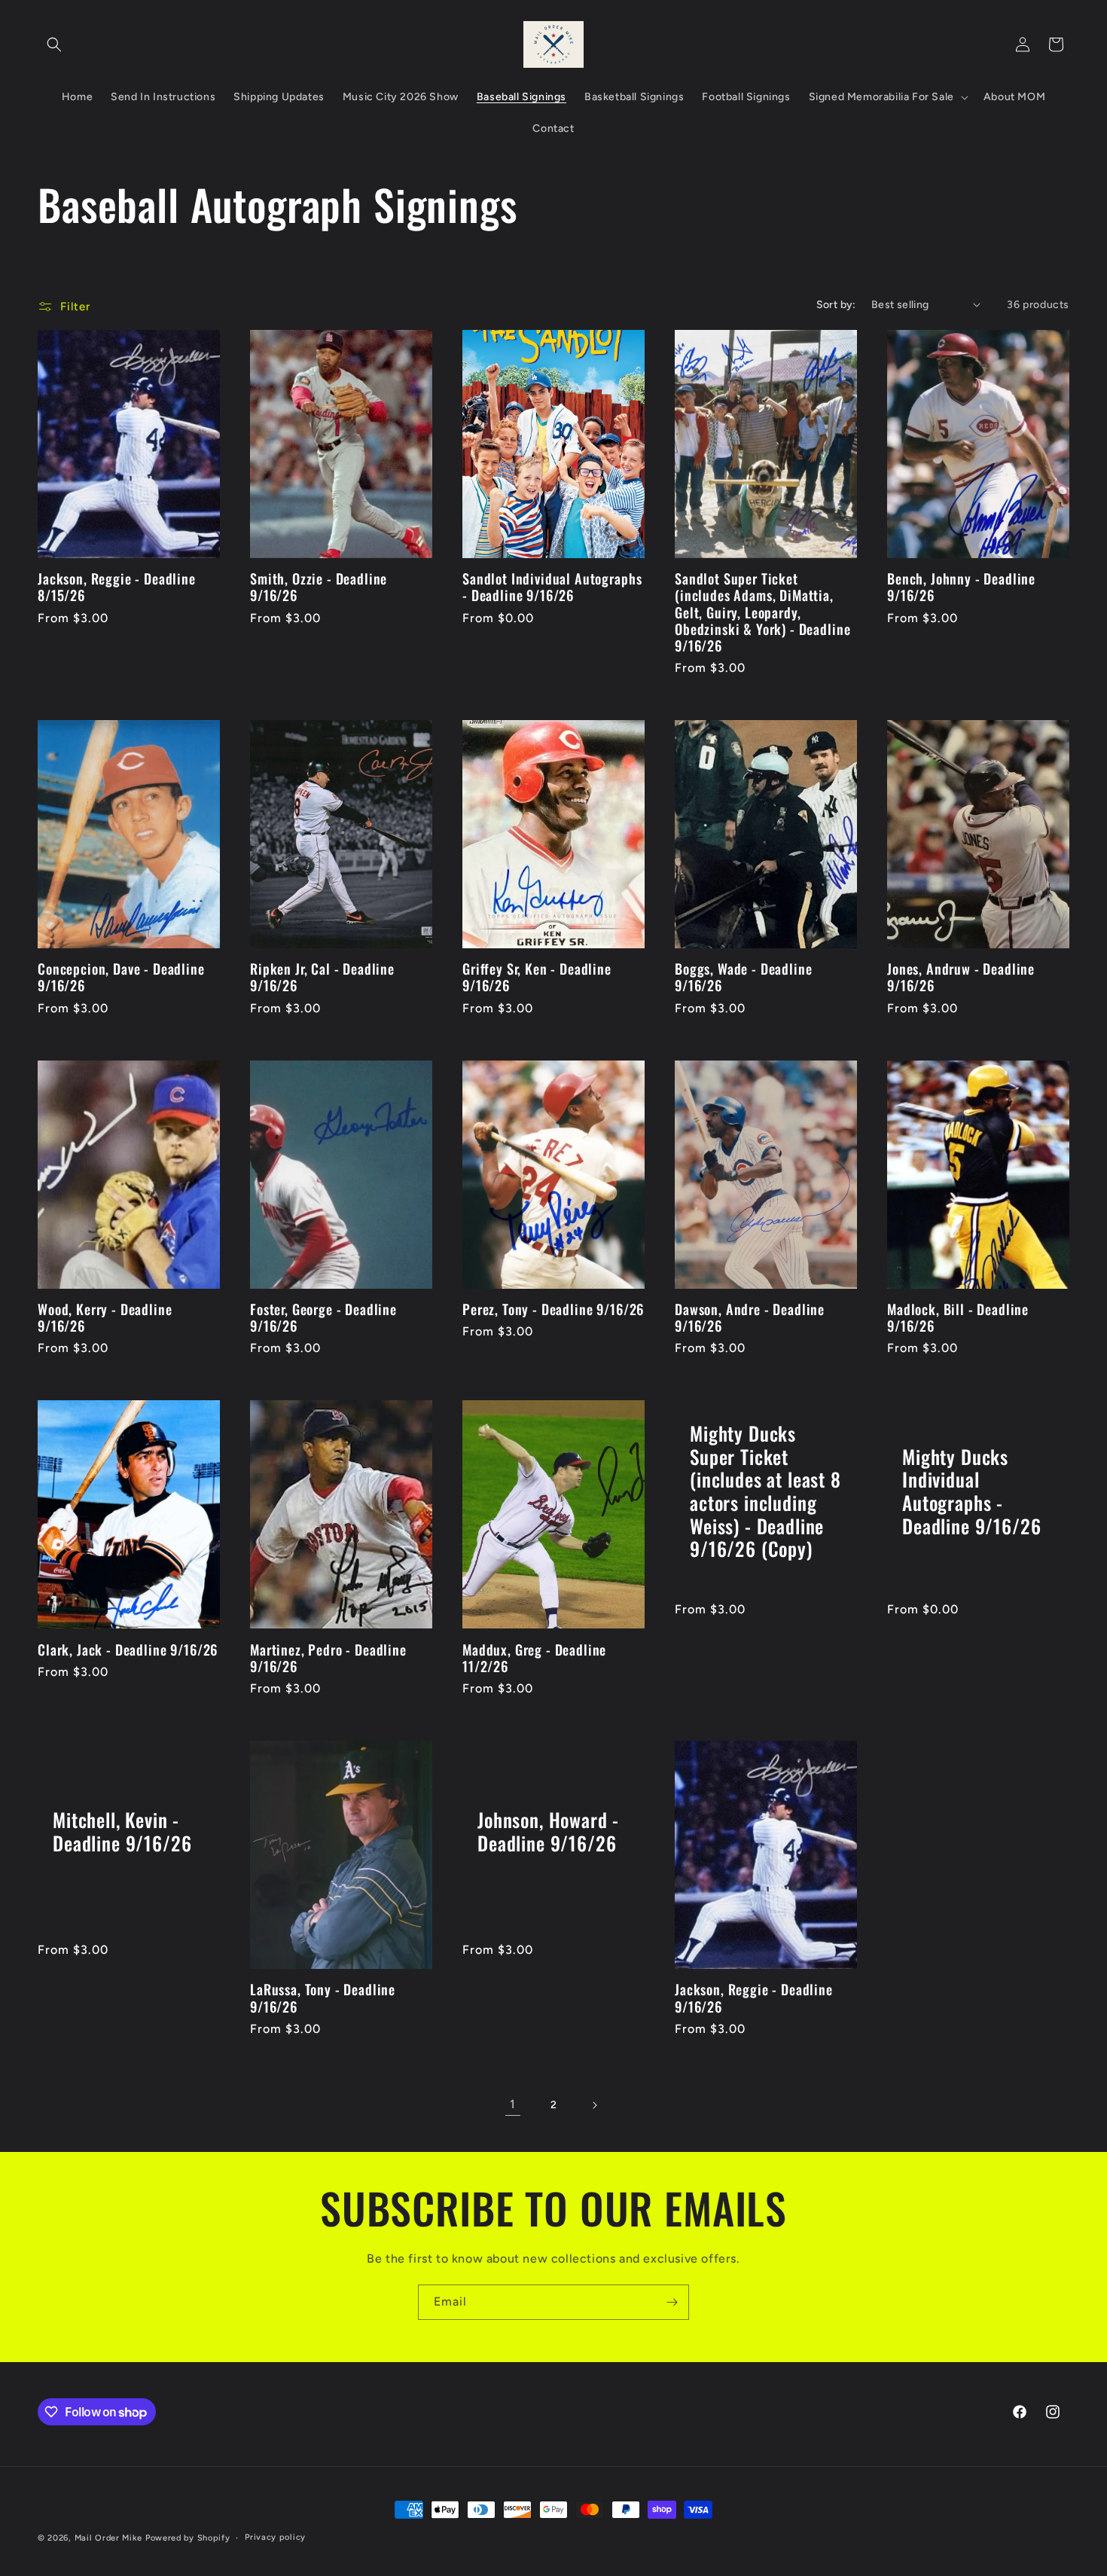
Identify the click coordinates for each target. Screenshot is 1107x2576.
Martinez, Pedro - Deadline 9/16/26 (328, 1658)
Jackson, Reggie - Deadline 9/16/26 (754, 1998)
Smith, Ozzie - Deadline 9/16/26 (319, 587)
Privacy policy (275, 2537)
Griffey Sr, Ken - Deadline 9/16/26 (537, 977)
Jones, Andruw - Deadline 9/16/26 (961, 977)
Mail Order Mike (109, 2538)
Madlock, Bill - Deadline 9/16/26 (958, 1317)
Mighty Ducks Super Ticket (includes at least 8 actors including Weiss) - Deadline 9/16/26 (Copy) (765, 1491)
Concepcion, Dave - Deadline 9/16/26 (121, 977)
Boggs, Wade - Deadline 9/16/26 (743, 977)
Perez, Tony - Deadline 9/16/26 (553, 1309)
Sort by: (836, 305)
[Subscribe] (672, 2302)
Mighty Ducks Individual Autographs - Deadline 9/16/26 (971, 1491)
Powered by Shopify (188, 2538)
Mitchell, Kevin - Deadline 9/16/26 (122, 1831)
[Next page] (594, 2105)
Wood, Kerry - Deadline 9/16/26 (105, 1317)
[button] (54, 44)
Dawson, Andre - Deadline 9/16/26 (750, 1317)
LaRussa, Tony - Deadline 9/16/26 (323, 1998)
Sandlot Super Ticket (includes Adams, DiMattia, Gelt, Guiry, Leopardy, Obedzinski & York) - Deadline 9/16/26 (762, 612)
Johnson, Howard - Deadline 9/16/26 (548, 1831)
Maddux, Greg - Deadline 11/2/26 (534, 1658)
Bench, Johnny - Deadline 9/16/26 (961, 587)
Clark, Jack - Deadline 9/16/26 (128, 1650)
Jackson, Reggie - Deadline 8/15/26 (117, 587)
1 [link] (513, 2104)
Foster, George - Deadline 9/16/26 (323, 1317)
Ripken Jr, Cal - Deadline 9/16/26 (322, 977)
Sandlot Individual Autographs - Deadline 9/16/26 (552, 587)
